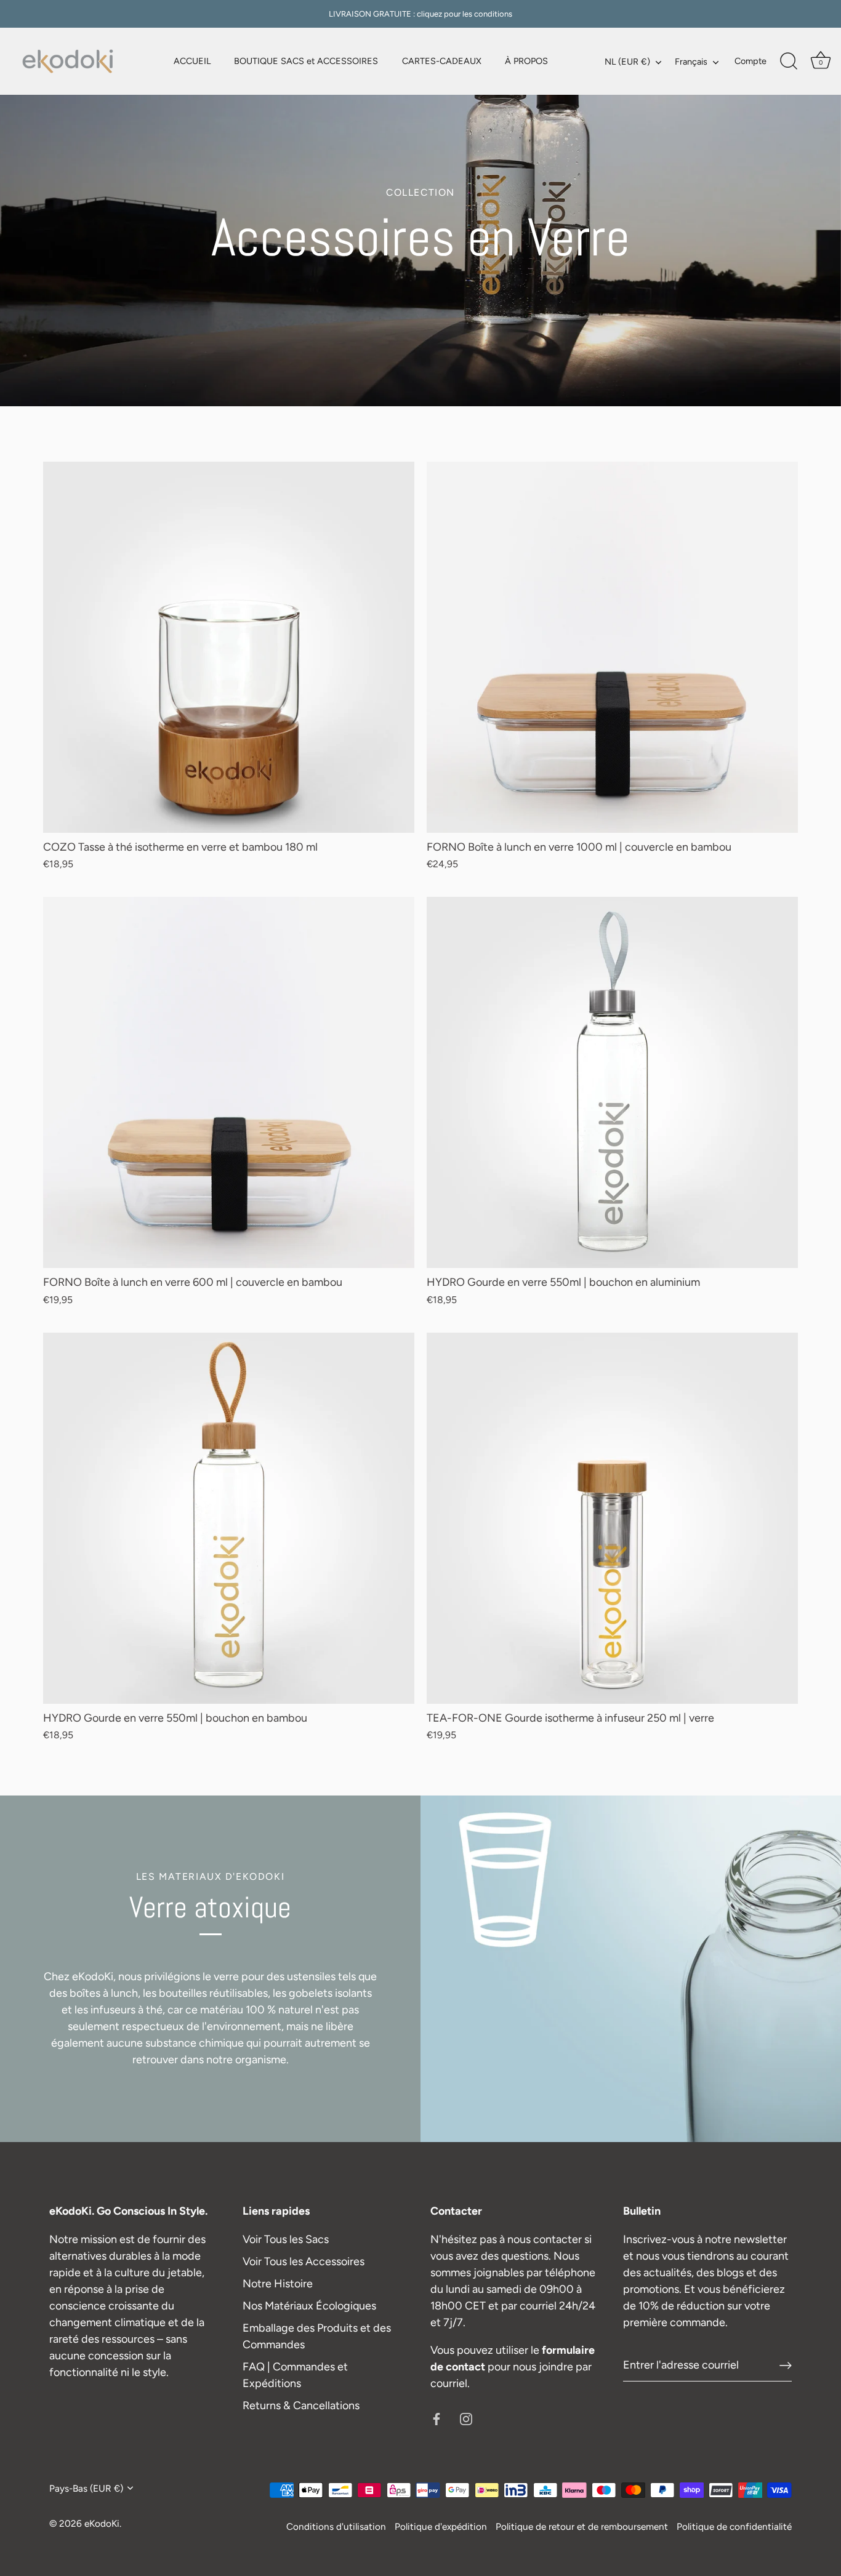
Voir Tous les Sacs (286, 2239)
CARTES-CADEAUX (442, 61)
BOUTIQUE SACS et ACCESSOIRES (306, 61)
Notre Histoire (278, 2284)
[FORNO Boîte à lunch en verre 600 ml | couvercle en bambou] (229, 1082)
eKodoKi (102, 2523)
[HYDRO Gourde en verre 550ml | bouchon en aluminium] (612, 1082)
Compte (750, 61)
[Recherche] (789, 62)
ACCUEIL (192, 61)
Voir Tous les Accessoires (304, 2261)
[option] (420, 203)
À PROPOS (526, 61)
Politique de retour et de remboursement (582, 2526)
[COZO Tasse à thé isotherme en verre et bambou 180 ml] (229, 647)
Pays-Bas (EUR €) (86, 2488)
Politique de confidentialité (734, 2526)
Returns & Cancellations (301, 2405)
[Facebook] (437, 2418)
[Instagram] (466, 2418)
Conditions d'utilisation (336, 2526)
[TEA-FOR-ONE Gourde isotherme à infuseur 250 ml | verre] (612, 1518)
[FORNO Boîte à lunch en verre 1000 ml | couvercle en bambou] (612, 647)
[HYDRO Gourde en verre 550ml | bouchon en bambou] (229, 1518)
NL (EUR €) (627, 62)
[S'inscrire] (786, 2365)
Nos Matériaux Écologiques (309, 2306)
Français (691, 62)
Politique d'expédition (441, 2526)
